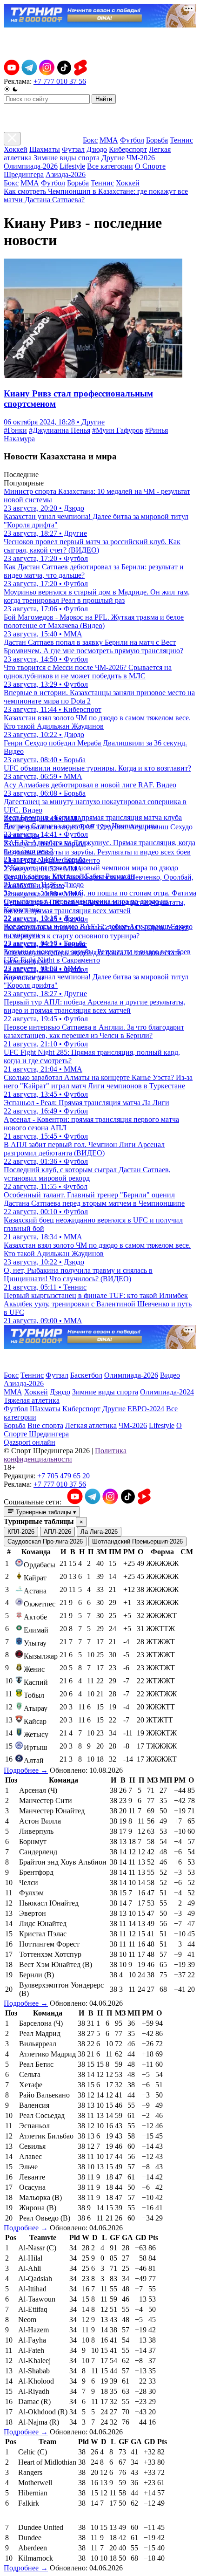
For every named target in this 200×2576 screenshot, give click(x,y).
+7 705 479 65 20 (63, 1476)
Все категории (110, 166)
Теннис (181, 140)
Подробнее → (26, 1770)
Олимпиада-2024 (167, 1392)
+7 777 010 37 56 (60, 81)
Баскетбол (86, 1375)
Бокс (90, 140)
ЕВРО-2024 (146, 1409)
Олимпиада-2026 (31, 166)
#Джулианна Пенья (60, 430)
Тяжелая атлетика (32, 1400)
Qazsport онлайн (30, 1442)
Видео (170, 1375)
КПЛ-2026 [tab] (21, 1532)
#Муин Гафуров (118, 430)
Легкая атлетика (91, 1425)
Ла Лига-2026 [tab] (99, 1532)
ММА (109, 140)
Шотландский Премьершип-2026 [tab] (137, 1541)
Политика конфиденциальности (65, 1455)
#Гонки (15, 430)
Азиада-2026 (66, 174)
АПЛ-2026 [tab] (57, 1532)
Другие (113, 158)
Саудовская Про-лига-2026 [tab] (45, 1541)
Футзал (73, 149)
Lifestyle (72, 166)
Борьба (157, 140)
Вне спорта (45, 1425)
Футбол (132, 140)
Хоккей (16, 149)
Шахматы (45, 149)
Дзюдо (97, 149)
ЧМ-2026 (141, 158)
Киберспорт (128, 149)
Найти (104, 99)
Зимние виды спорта (67, 158)
